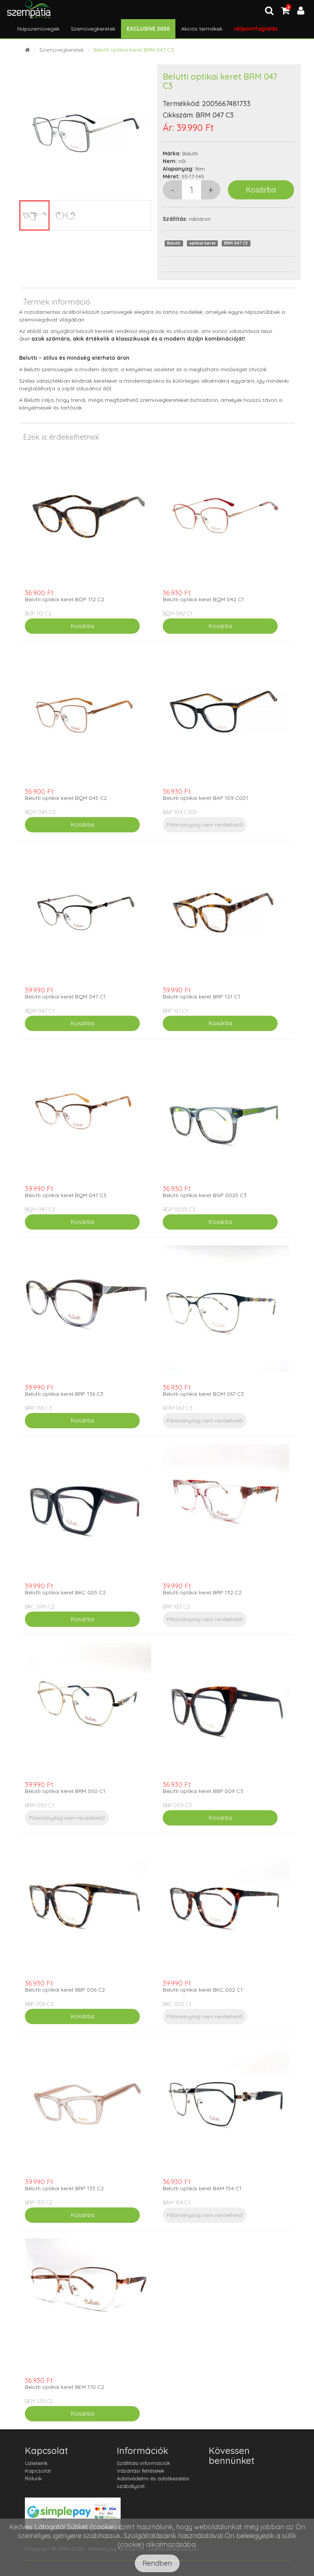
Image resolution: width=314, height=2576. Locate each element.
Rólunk (33, 2478)
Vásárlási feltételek (141, 2471)
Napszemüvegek (38, 29)
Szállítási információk (143, 2463)
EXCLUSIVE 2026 (148, 29)
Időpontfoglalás (256, 29)
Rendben (157, 2563)
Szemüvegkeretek (93, 29)
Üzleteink (36, 2463)
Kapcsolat (38, 2471)
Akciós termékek (202, 29)
